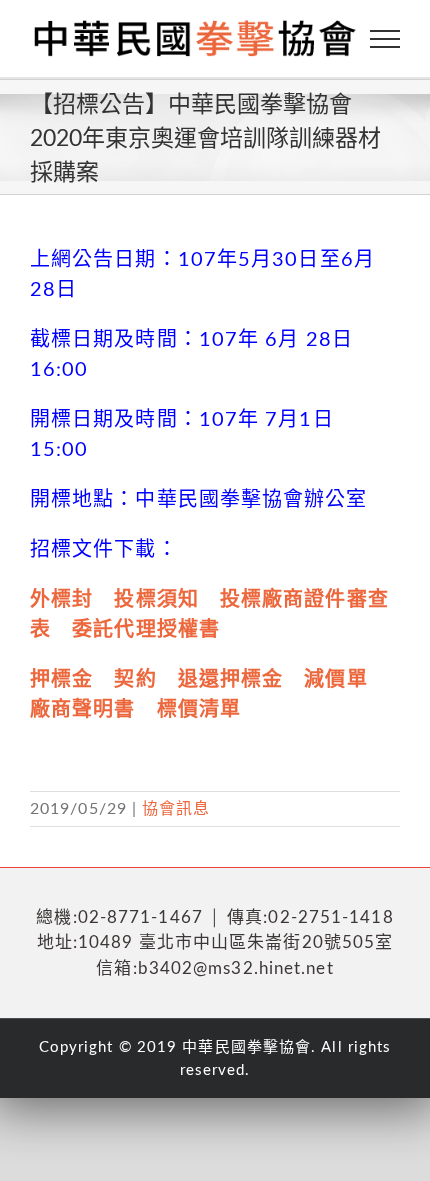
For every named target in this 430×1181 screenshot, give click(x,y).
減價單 (335, 680)
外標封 (61, 600)
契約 (135, 680)
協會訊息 (176, 809)
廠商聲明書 (83, 710)
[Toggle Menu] (385, 39)
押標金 (61, 680)
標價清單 (199, 710)
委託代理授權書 (146, 630)
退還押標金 (231, 680)
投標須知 (156, 600)
